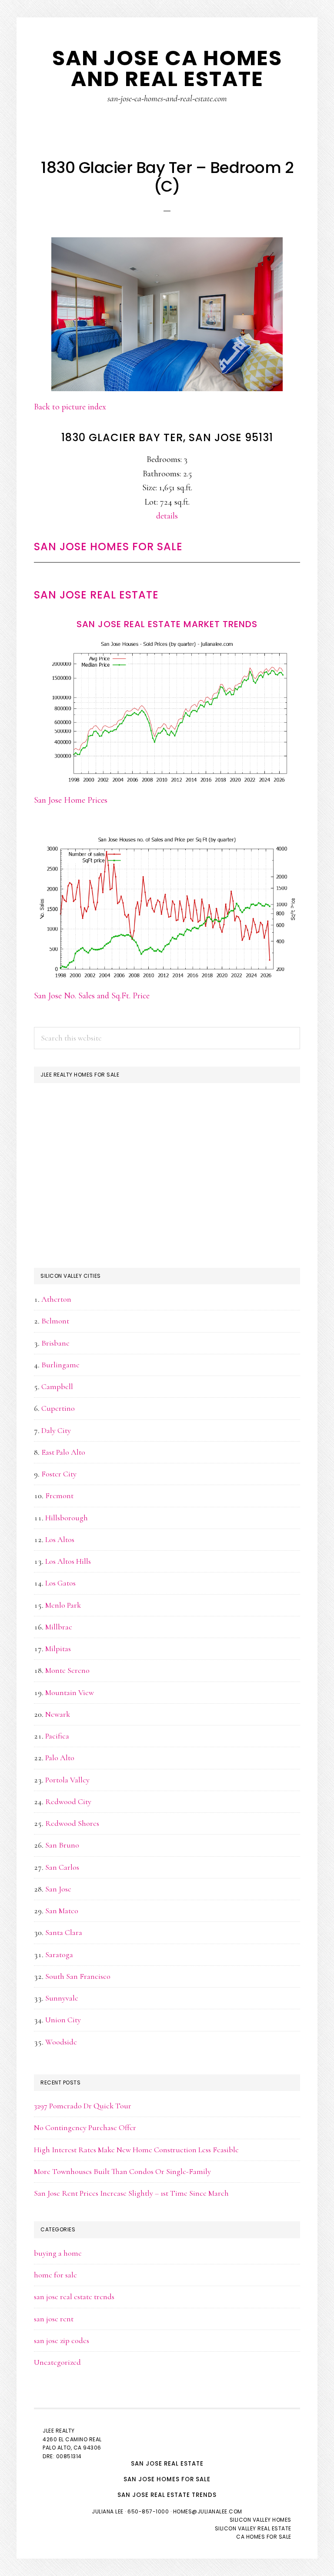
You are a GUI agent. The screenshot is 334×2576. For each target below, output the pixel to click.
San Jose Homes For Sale (108, 547)
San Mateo (62, 1911)
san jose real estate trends (74, 2297)
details (167, 516)
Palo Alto (60, 1758)
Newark (58, 1714)
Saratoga (59, 1954)
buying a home (58, 2253)
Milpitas (58, 1649)
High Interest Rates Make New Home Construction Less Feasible (136, 2150)
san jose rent (54, 2319)
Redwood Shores (72, 1823)
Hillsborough (67, 1518)
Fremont (59, 1496)
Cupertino (58, 1408)
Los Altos (60, 1539)
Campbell (57, 1386)
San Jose (58, 1889)
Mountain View (70, 1692)
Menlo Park (63, 1605)
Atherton (56, 1299)
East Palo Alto (63, 1452)
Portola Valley (67, 1780)
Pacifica (57, 1736)
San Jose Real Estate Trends (167, 2495)
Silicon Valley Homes (261, 2520)
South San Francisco (78, 1976)
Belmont (55, 1321)
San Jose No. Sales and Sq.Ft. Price (92, 996)
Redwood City (68, 1802)
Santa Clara (64, 1932)
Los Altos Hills (68, 1561)
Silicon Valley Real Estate (253, 2528)
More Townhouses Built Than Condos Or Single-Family (122, 2171)
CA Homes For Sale (264, 2537)
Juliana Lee (108, 2511)
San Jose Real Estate (96, 595)
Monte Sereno (67, 1670)
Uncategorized (57, 2362)
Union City (63, 2020)
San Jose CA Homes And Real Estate (167, 68)
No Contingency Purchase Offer (85, 2127)
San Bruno (62, 1845)
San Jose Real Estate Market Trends (167, 624)
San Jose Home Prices (71, 800)
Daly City (56, 1430)
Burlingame (60, 1365)
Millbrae (59, 1627)
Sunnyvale (62, 1998)
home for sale (55, 2275)
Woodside (61, 2042)
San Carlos (62, 1867)
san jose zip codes (62, 2340)
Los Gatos (60, 1583)
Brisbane (55, 1343)
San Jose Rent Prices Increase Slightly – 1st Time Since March (131, 2193)
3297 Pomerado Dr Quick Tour (83, 2106)
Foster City (59, 1474)
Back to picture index (70, 407)
